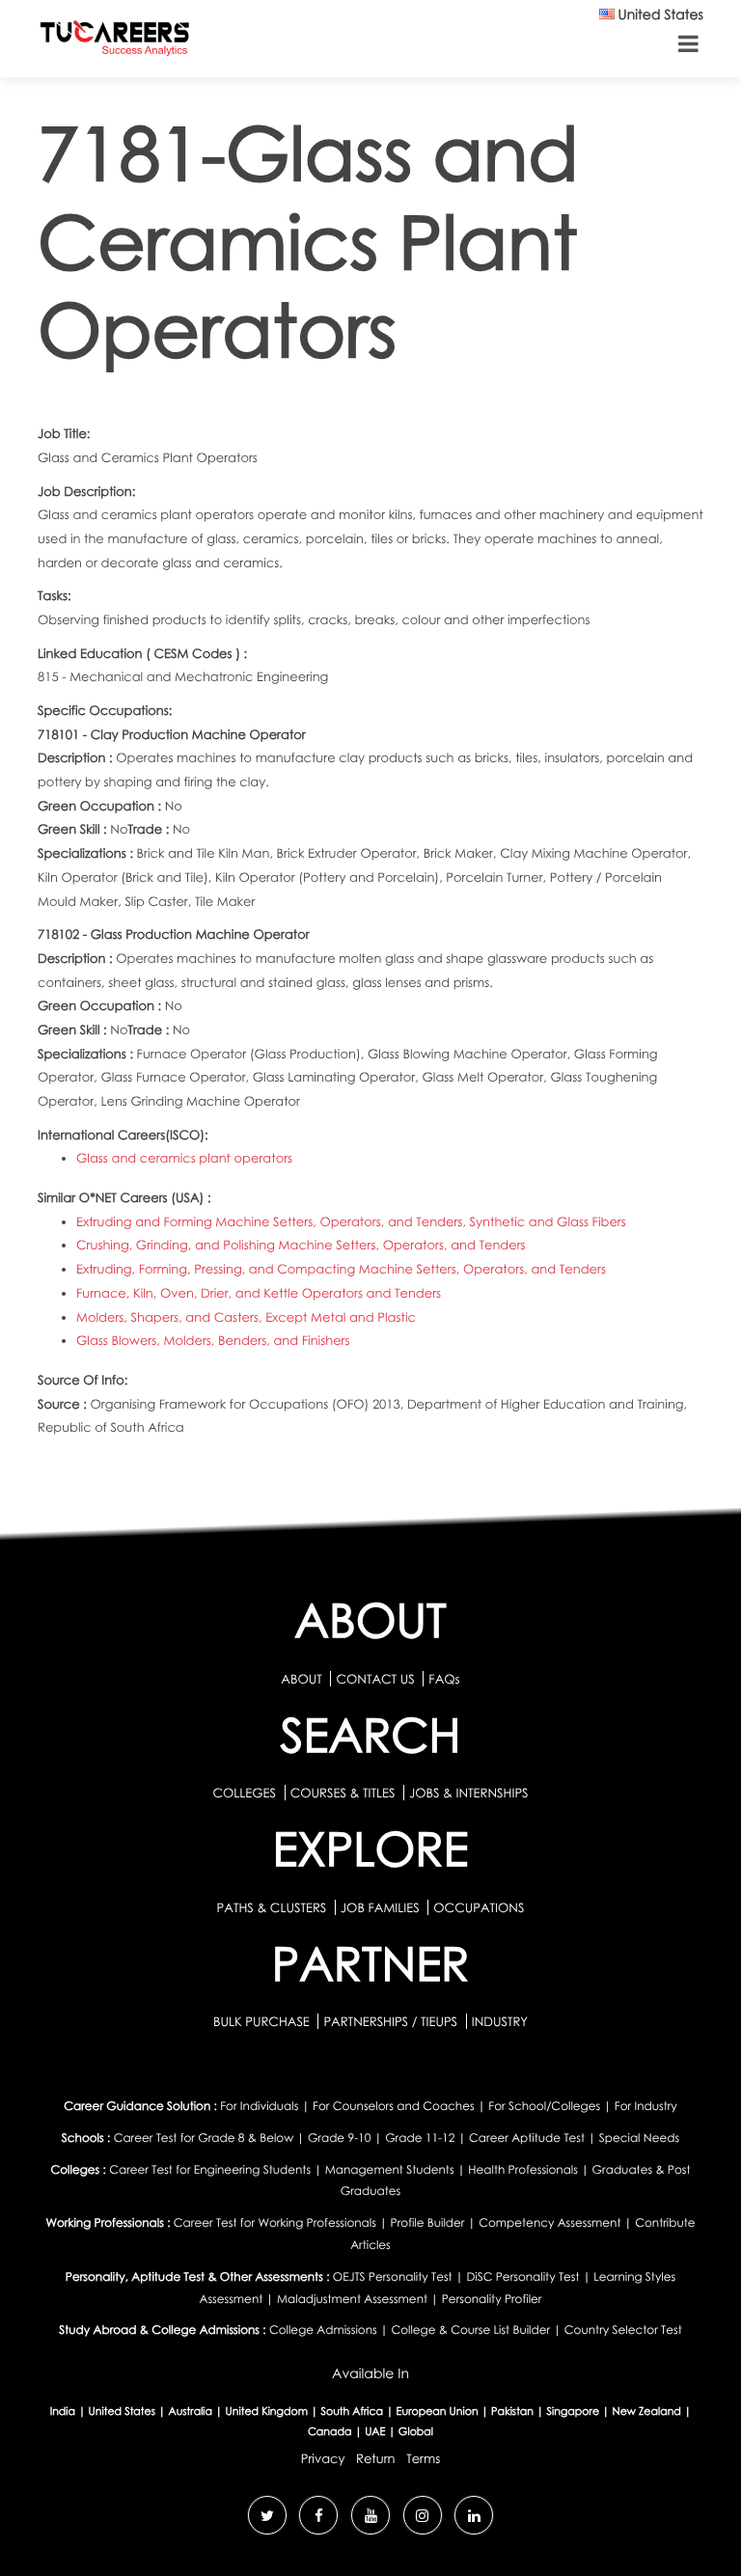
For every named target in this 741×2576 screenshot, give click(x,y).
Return (376, 2458)
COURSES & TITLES (343, 1793)
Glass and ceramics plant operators (184, 1158)
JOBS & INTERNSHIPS (469, 1793)
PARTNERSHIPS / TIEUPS (392, 2021)
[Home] (115, 42)
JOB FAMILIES (382, 1907)
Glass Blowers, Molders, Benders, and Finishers (213, 1340)
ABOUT (301, 1679)
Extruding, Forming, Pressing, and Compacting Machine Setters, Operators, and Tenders (341, 1269)
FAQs (444, 1679)
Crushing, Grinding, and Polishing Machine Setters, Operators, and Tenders (301, 1245)
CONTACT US (375, 1679)
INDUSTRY (500, 2021)
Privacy (323, 2458)
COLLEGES (244, 1793)
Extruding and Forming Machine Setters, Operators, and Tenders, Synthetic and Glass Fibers (351, 1221)
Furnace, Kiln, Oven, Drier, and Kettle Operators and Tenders (259, 1293)
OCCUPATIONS (479, 1907)
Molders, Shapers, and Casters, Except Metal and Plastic (246, 1317)
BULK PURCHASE (263, 2021)
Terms (423, 2458)
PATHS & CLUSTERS (274, 1907)
